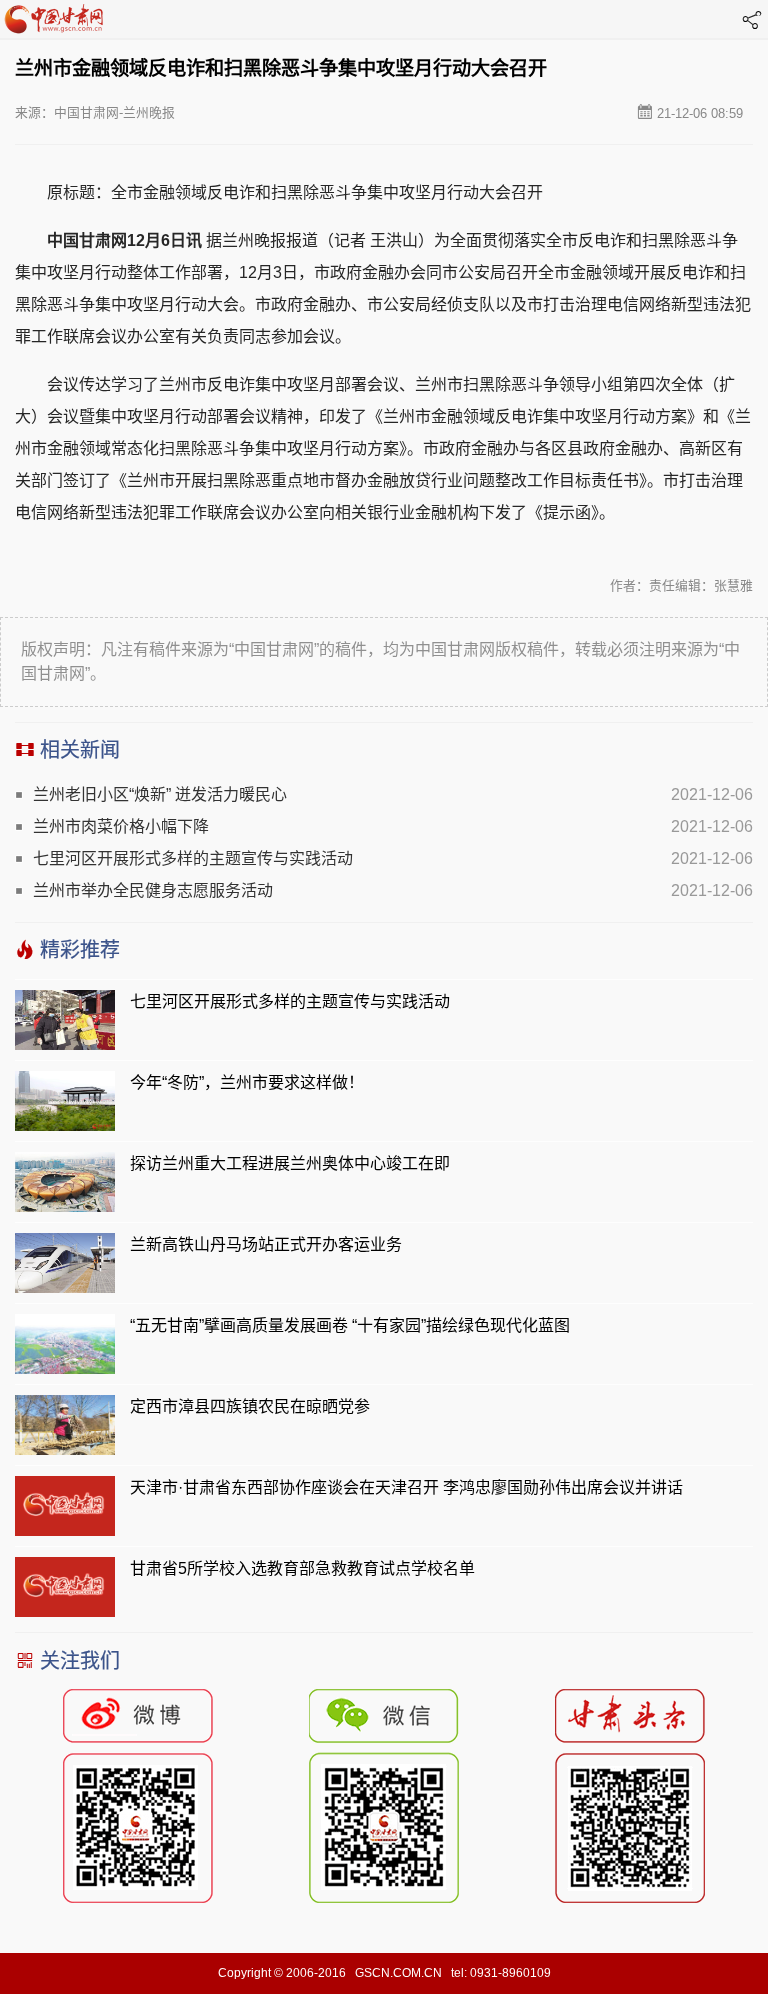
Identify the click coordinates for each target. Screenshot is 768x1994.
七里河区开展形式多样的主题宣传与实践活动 (193, 858)
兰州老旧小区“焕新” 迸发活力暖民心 (160, 794)
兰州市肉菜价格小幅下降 (121, 826)
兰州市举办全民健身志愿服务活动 (153, 890)
